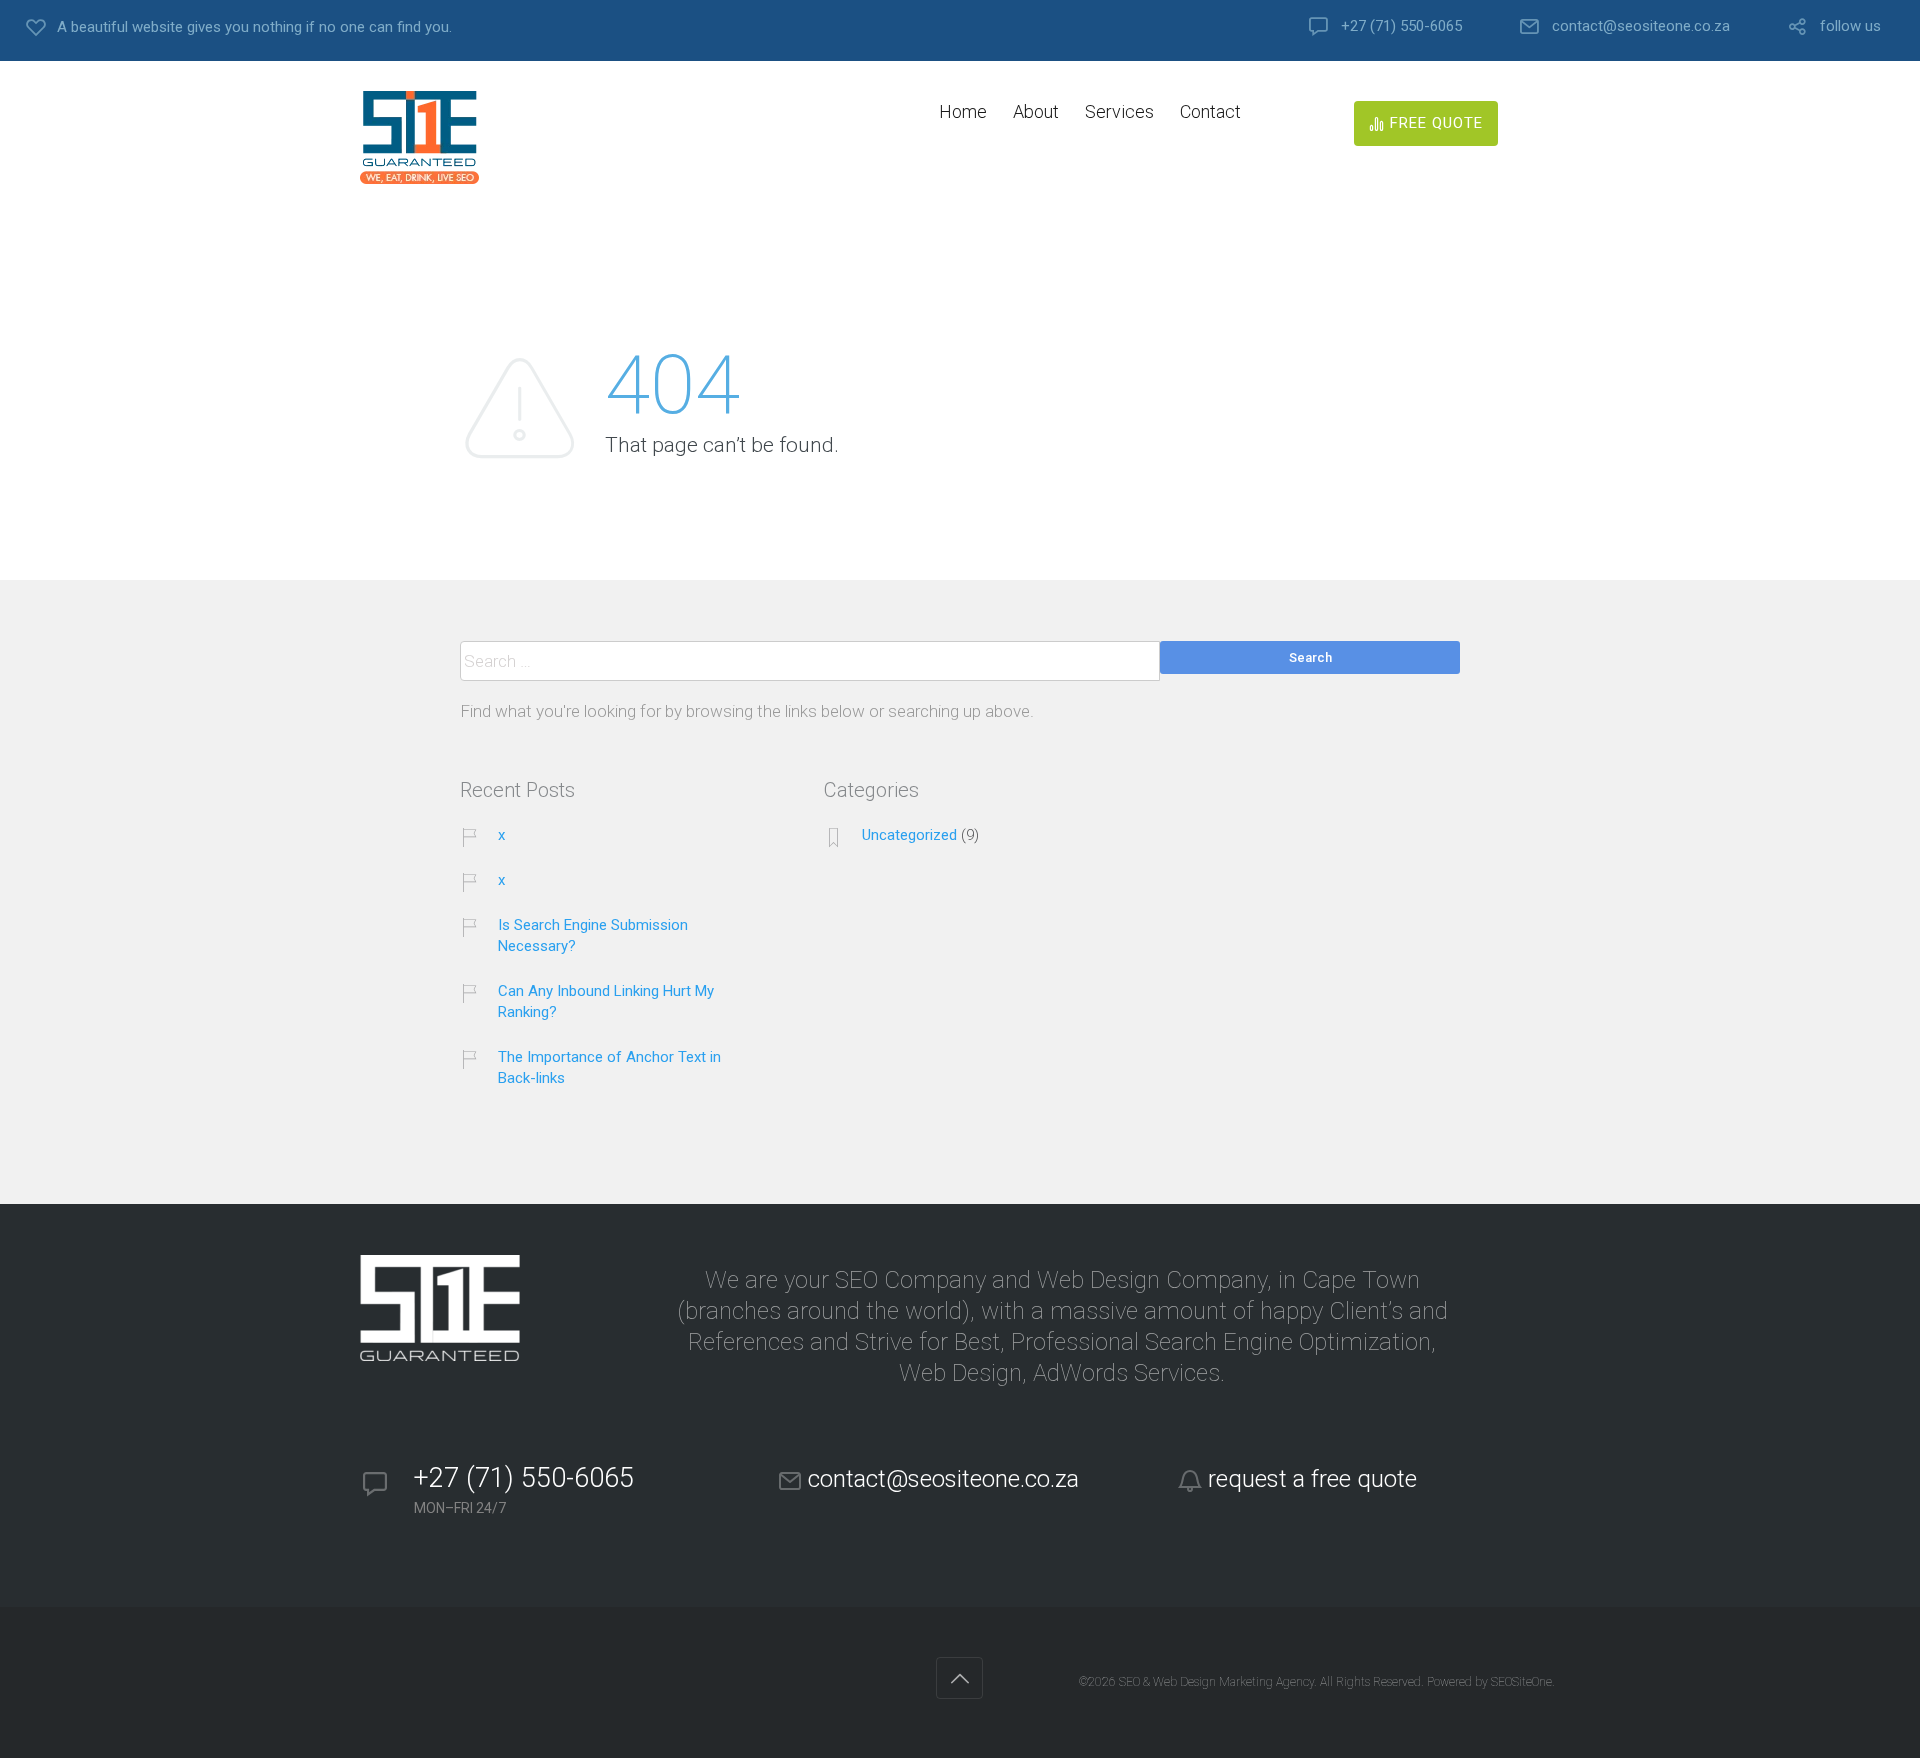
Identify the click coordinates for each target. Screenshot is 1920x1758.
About (1036, 111)
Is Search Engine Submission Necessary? (593, 935)
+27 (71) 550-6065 (1401, 26)
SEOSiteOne (1521, 1682)
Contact (1210, 111)
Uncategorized (909, 835)
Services (1119, 111)
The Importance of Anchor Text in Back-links (609, 1067)
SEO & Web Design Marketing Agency (1216, 1682)
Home (963, 111)
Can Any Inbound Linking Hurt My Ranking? (606, 1001)
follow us (1850, 26)
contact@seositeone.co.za (1641, 26)
